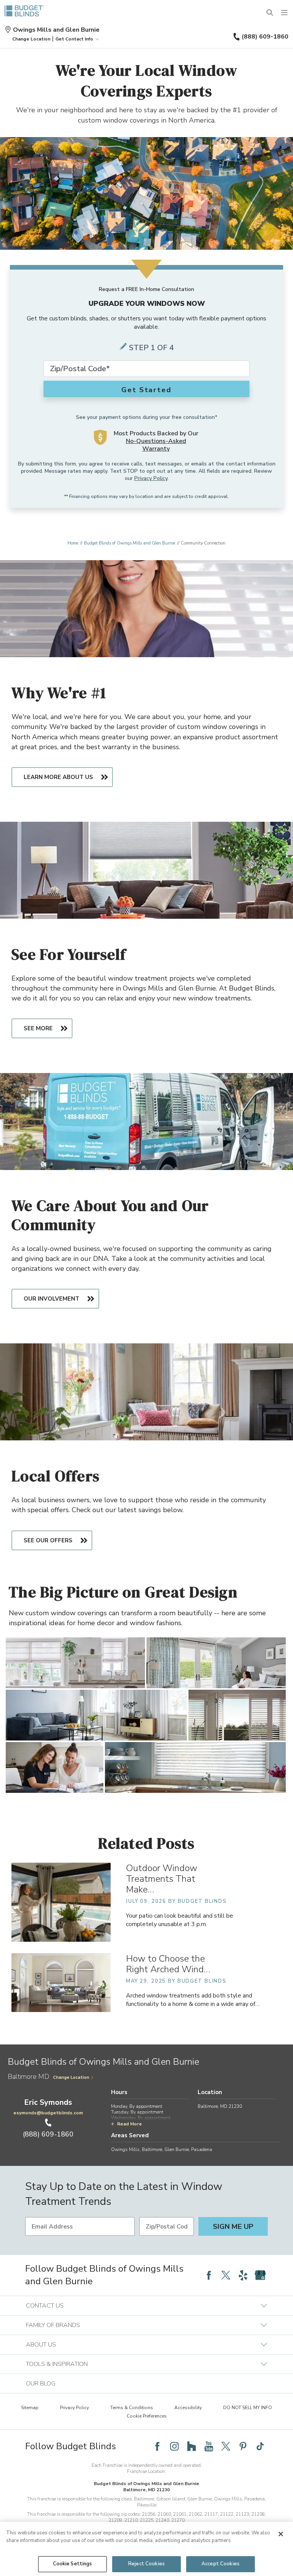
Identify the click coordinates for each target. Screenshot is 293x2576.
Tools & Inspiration (57, 2364)
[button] (31, 39)
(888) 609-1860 (265, 37)
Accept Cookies (221, 2564)
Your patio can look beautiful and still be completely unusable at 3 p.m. (180, 1920)
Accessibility (188, 2408)
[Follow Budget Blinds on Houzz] (192, 2446)
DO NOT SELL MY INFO (248, 2408)
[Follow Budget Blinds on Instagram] (174, 2446)
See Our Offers (48, 1540)
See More (38, 1028)
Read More (130, 2124)
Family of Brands (53, 2325)
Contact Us (45, 2306)
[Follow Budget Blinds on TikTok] (260, 2446)
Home (73, 543)
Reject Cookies (146, 2564)
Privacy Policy (151, 478)
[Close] (281, 2534)
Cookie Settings (73, 2564)
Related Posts (146, 1843)
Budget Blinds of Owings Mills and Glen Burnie (130, 543)
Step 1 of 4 (151, 348)
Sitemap (30, 2408)
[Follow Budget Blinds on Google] (260, 2275)
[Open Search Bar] (270, 13)
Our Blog (41, 2384)
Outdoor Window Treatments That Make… (162, 1879)
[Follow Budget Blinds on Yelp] (243, 2275)
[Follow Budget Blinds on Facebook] (209, 2275)
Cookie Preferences (147, 2416)
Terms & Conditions (132, 2408)
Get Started (146, 390)
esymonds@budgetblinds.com (48, 2113)
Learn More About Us (58, 777)
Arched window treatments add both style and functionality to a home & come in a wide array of (193, 2000)
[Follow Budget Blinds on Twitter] (226, 2275)
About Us (41, 2345)
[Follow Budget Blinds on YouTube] (209, 2446)
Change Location (71, 2077)
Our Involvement (52, 1299)
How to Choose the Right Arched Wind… (168, 1964)
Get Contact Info (74, 39)
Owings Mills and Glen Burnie (56, 30)
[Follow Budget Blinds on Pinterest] (243, 2446)
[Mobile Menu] (285, 13)
